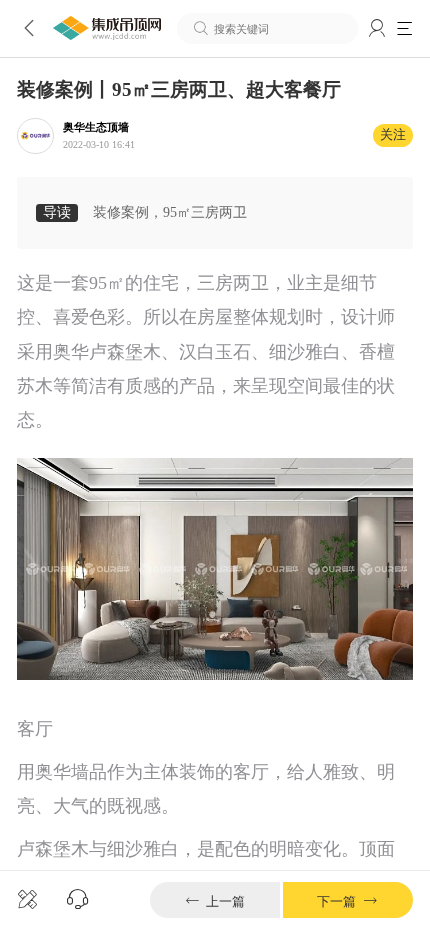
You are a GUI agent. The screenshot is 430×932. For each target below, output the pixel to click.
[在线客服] (77, 900)
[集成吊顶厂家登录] (377, 29)
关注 (393, 135)
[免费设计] (27, 900)
